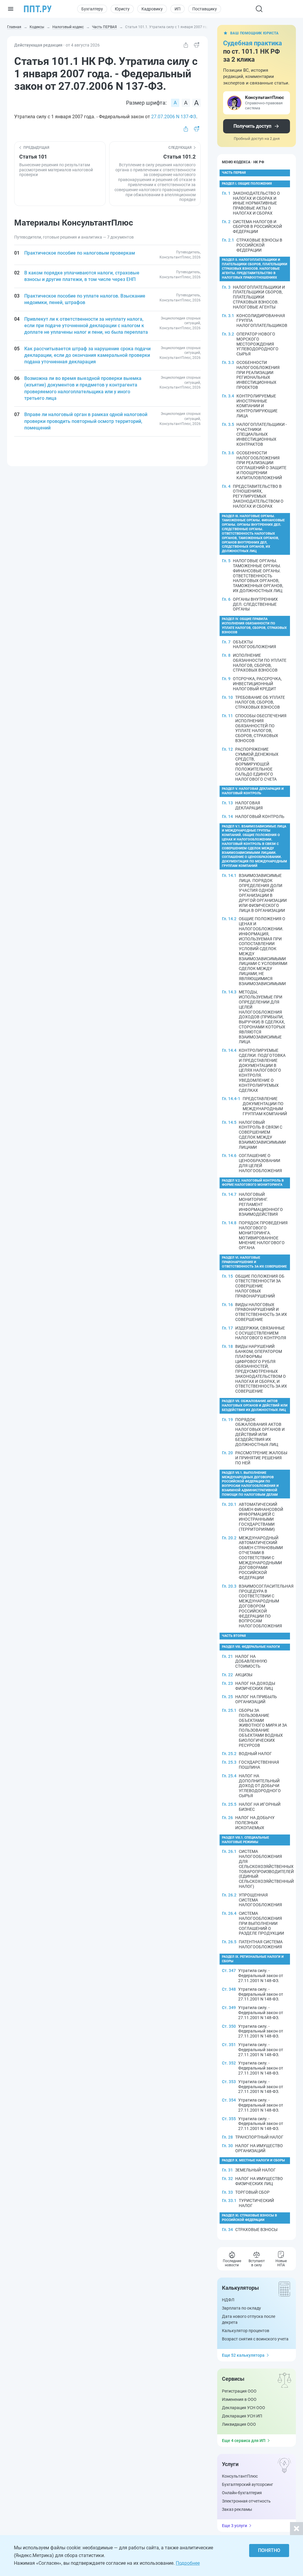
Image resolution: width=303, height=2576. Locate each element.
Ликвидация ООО (239, 2424)
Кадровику (152, 9)
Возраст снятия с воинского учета (255, 2339)
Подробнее (188, 2563)
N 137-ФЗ (186, 117)
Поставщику (205, 9)
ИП (178, 9)
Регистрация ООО (239, 2391)
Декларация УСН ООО (244, 2408)
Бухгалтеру (92, 9)
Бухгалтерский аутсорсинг (248, 2484)
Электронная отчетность (246, 2501)
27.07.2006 (163, 117)
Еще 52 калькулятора (243, 2355)
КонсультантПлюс (240, 2476)
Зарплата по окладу (241, 2308)
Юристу (122, 9)
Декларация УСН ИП (242, 2416)
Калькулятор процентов (246, 2331)
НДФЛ (228, 2300)
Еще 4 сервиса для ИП (244, 2441)
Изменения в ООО (239, 2399)
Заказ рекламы (237, 2509)
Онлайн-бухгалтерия (242, 2493)
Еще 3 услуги (234, 2526)
